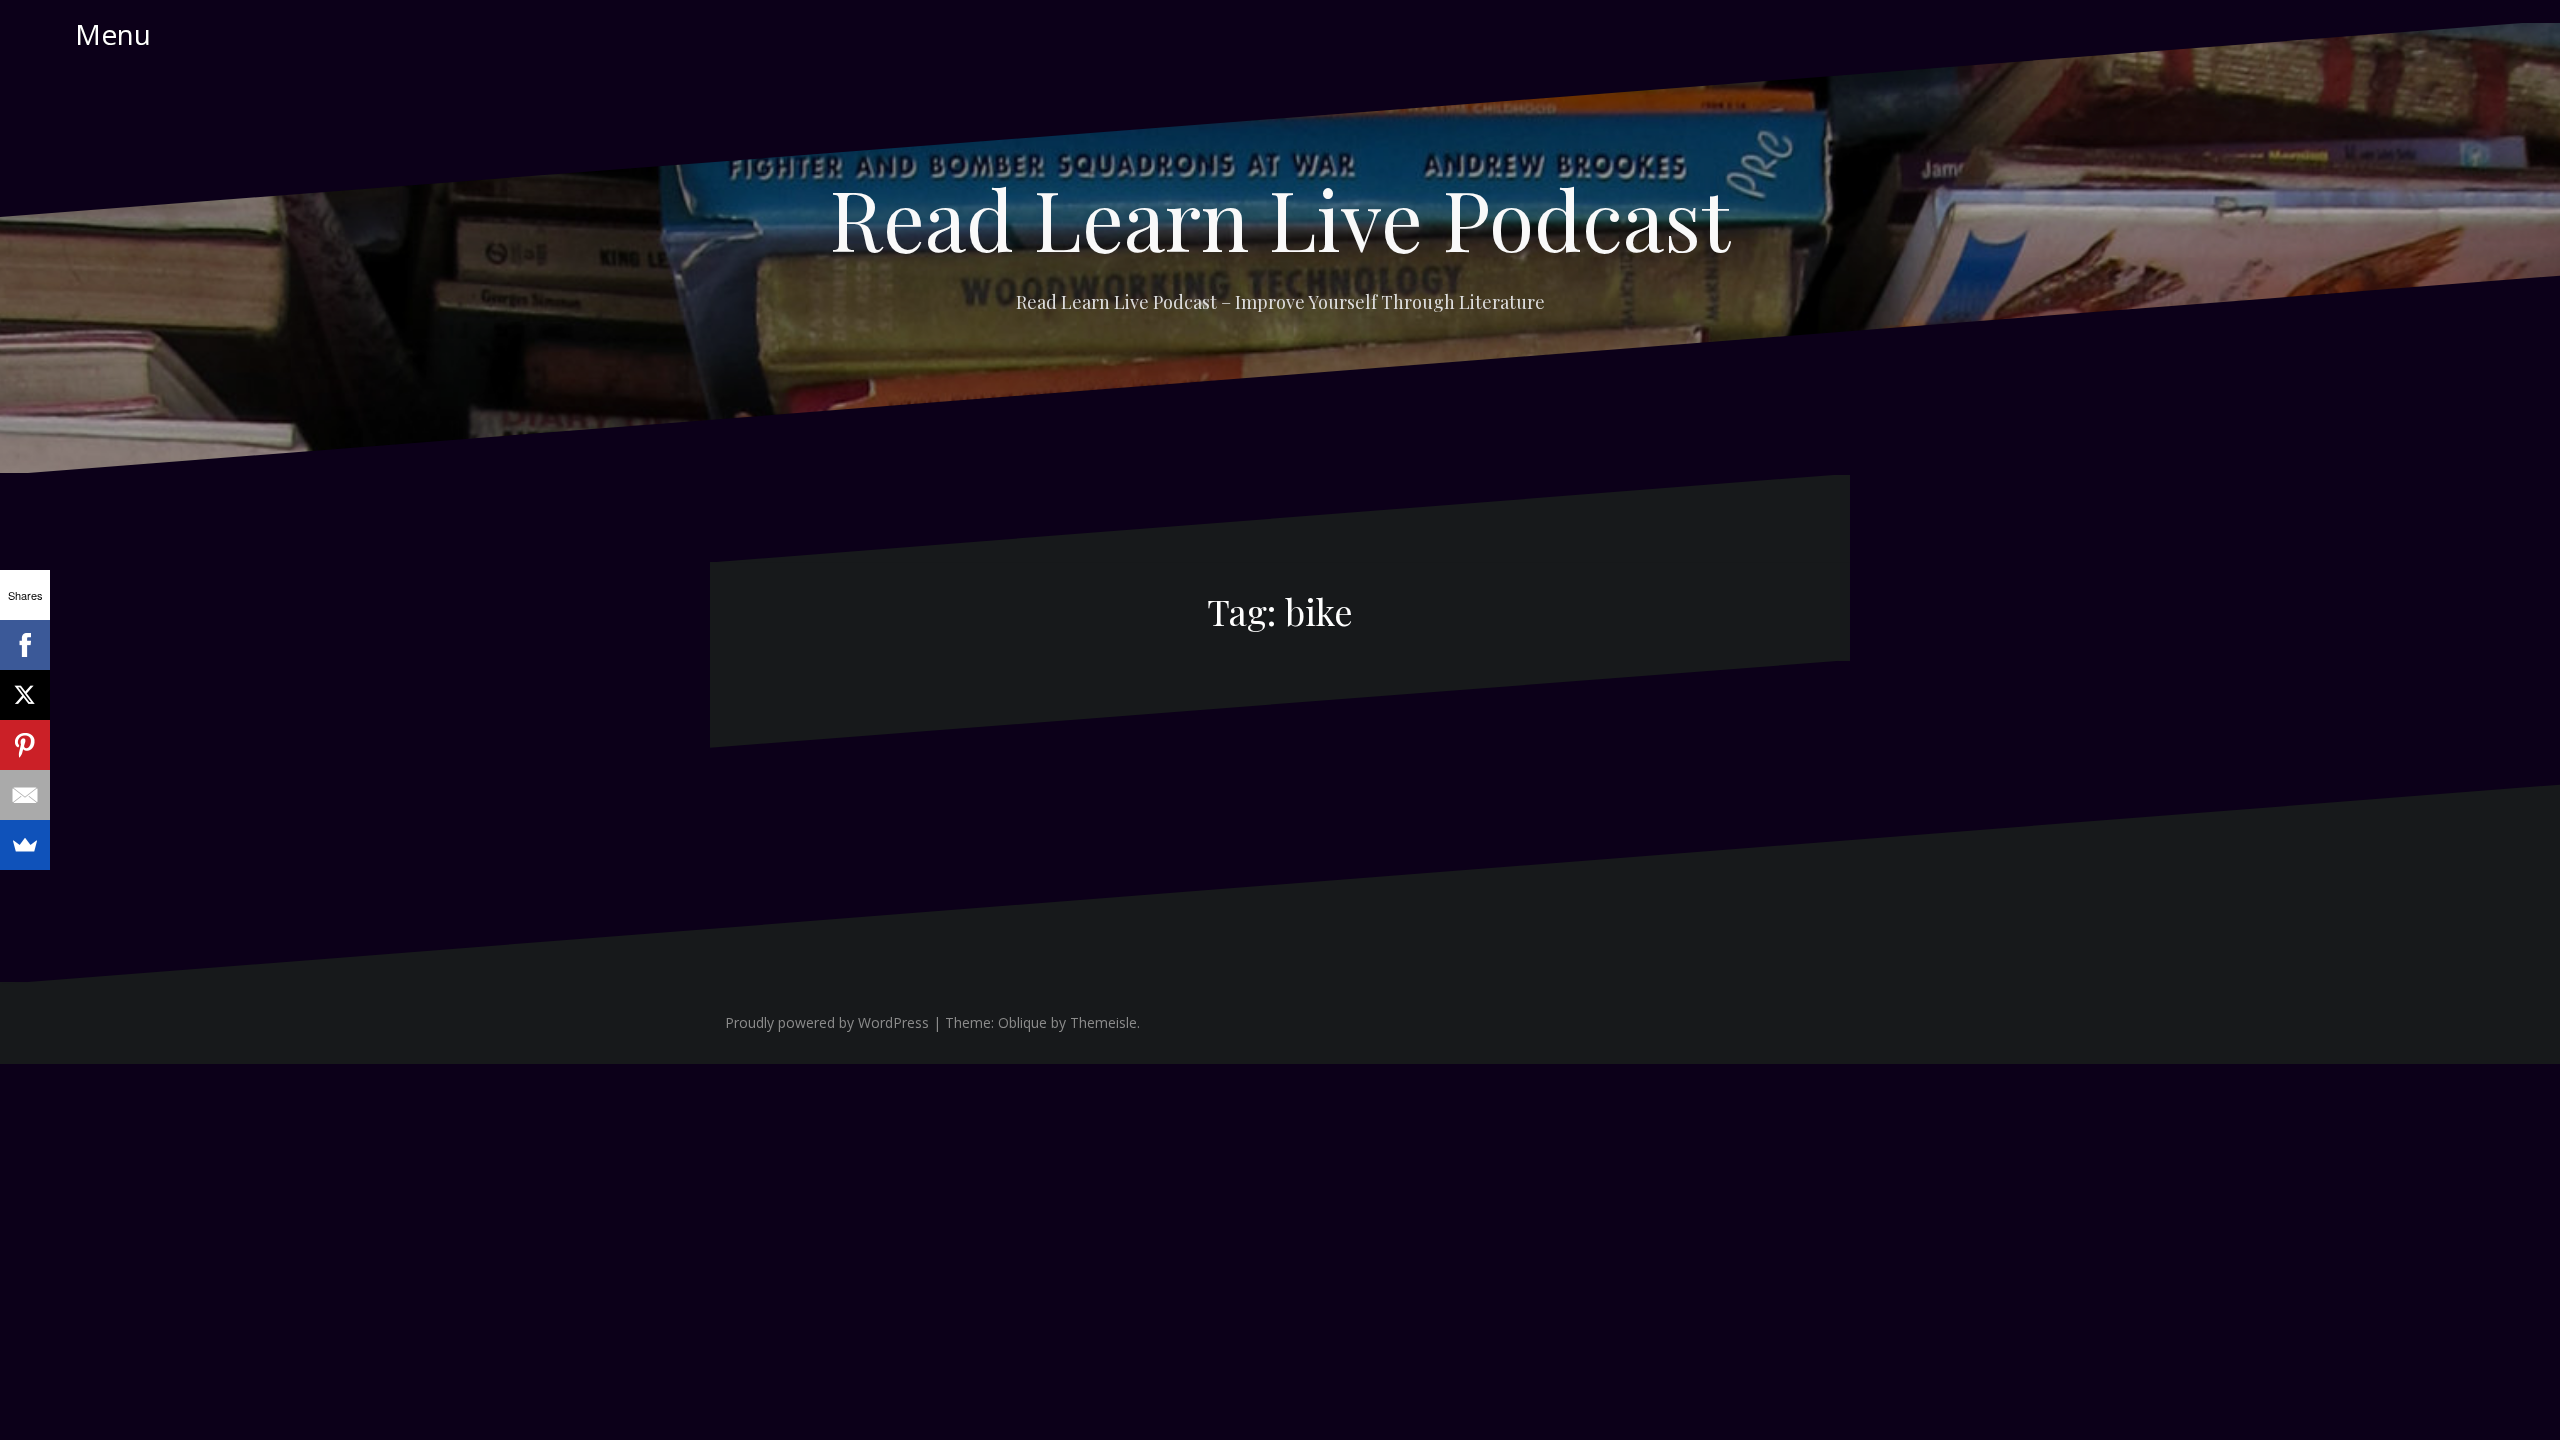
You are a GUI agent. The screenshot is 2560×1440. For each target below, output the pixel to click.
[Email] (25, 795)
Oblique (1022, 1022)
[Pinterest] (25, 745)
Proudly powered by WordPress (827, 1022)
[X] (25, 695)
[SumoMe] (25, 845)
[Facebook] (25, 645)
